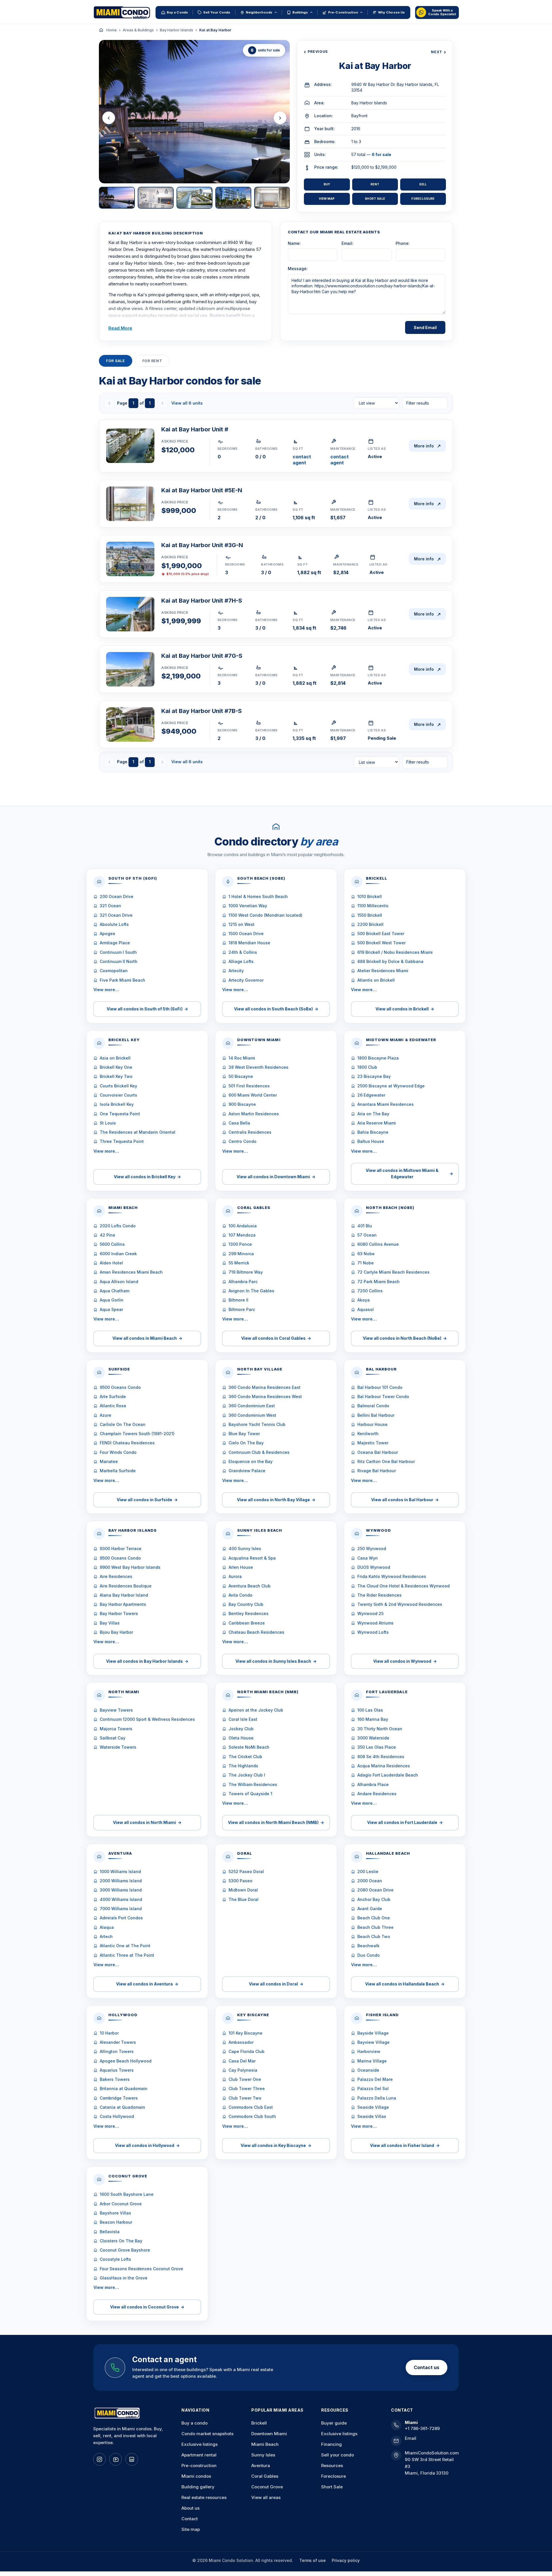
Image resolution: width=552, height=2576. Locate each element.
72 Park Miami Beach (378, 1282)
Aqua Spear (111, 1309)
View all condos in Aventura (147, 1984)
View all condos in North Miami (147, 1822)
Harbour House (372, 1424)
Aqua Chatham (115, 1291)
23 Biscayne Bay (374, 1076)
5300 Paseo (240, 1881)
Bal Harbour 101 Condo (380, 1387)
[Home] (101, 30)
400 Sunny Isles (245, 1549)
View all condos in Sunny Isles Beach (276, 1661)
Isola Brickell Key (117, 1104)
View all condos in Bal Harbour (405, 1500)
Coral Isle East (243, 1719)
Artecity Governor (246, 980)
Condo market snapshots (207, 2434)
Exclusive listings (200, 2444)
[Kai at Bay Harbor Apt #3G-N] (130, 559)
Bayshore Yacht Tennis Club (257, 1424)
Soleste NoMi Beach (249, 1747)
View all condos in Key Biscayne (276, 2145)
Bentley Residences (249, 1613)
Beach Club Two (374, 1936)
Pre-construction (199, 2466)
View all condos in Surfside (147, 1500)
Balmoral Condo (373, 1406)
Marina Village (372, 2061)
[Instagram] (99, 2459)
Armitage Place (115, 943)
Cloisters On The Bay (121, 2241)
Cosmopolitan (114, 971)
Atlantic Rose (113, 1406)
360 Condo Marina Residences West (265, 1396)
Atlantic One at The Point (125, 1946)
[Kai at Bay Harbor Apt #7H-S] (130, 614)
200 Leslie (368, 1872)
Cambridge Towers (119, 2098)
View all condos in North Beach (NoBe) (405, 1338)
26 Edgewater (371, 1095)
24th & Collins (243, 952)
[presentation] (109, 118)
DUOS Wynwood (374, 1567)
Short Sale (375, 199)
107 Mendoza (242, 1235)
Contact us (427, 2367)
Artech (106, 1936)
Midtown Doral (243, 1890)
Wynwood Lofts (373, 1632)
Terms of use (313, 2560)
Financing (331, 2444)
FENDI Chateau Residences (127, 1443)
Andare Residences (377, 1794)
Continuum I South (118, 952)
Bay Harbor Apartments (123, 1604)
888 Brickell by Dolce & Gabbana (390, 961)
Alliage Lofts (241, 961)
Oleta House (241, 1738)
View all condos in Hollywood (147, 2145)
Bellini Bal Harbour (376, 1415)
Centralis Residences (250, 1132)
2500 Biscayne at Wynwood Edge (391, 1086)
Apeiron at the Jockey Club (256, 1710)
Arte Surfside (113, 1396)
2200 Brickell (370, 924)
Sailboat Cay (113, 1738)
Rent (375, 184)
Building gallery (198, 2487)
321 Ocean (110, 906)
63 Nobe (366, 1254)
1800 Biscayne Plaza (378, 1058)
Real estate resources (204, 2497)
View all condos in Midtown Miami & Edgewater (409, 1173)
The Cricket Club (245, 1757)
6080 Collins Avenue (378, 1244)
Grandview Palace (247, 1471)
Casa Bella (239, 1123)
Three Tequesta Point (122, 1141)
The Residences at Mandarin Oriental (138, 1132)
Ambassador (241, 2042)
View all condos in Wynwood (405, 1661)
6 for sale (382, 154)
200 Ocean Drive (117, 896)
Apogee (108, 934)
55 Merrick (239, 1263)
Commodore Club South (252, 2116)
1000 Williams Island (120, 1872)
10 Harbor (109, 2033)
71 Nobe (366, 1263)
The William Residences (253, 1784)
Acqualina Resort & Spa (252, 1558)
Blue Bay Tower (244, 1434)
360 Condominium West (252, 1415)
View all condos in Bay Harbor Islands (147, 1661)
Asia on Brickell (115, 1058)
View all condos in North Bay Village (276, 1500)
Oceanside (368, 2070)
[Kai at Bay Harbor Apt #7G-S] (130, 669)
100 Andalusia (243, 1226)
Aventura (261, 2466)
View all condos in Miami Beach (147, 1338)
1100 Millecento (373, 906)
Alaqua (107, 1927)
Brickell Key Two (116, 1076)
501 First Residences (249, 1086)
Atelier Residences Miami (383, 971)
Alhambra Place (373, 1784)
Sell (423, 184)
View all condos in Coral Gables (276, 1338)
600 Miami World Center (253, 1095)
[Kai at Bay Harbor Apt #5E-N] (130, 504)
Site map (191, 2529)
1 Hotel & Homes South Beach (258, 896)
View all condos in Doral (276, 1984)
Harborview (369, 2051)
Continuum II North (119, 961)
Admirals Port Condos (121, 1918)
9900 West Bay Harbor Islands (130, 1567)
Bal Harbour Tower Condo (383, 1396)
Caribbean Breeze (247, 1623)
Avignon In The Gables (251, 1291)
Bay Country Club (246, 1604)
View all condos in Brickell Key (147, 1177)
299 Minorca (241, 1254)
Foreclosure (423, 199)
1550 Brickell (370, 915)
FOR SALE (116, 361)
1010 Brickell (370, 896)
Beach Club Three (375, 1927)
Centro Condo (243, 1141)
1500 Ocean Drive (246, 934)
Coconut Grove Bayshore (125, 2250)
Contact (190, 2519)
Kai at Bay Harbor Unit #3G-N (202, 545)
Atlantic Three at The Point (127, 1955)
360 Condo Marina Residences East (264, 1387)
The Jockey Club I (247, 1775)
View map (327, 199)
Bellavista (110, 2232)
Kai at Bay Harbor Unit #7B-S (202, 711)
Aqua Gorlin (112, 1300)
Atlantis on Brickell (376, 980)
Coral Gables (265, 2476)
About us (190, 2508)
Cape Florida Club (247, 2051)
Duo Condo (369, 1955)
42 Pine (108, 1235)
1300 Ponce (240, 1244)
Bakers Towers (115, 2079)
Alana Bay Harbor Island (124, 1595)
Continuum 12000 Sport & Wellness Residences (147, 1719)
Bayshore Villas (115, 2213)
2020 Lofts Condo (118, 1226)
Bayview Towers (116, 1710)
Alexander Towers (118, 2042)
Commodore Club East (251, 2107)
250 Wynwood (372, 1549)
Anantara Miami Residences (386, 1104)
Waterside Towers (118, 1747)
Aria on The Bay (373, 1114)
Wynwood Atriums (375, 1623)
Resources (332, 2466)
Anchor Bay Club (374, 1899)
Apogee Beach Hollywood (126, 2061)
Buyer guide (334, 2423)
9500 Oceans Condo (120, 1387)
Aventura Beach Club (250, 1586)
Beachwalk (368, 1946)
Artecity (236, 971)
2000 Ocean (370, 1881)
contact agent (302, 460)
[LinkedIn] (132, 2459)
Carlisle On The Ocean (123, 1424)
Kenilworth (368, 1434)
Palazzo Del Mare (375, 2079)
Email (411, 2438)
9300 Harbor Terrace (121, 1549)
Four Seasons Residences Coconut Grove (141, 2269)
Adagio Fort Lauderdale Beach (388, 1775)
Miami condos (196, 2476)
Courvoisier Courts (118, 1095)
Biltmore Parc (242, 1309)
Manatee (109, 1461)
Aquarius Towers (117, 2070)
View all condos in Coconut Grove (147, 2307)
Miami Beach (265, 2444)
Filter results (418, 403)
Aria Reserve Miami (377, 1123)
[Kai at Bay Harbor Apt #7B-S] (130, 724)
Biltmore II (238, 1300)
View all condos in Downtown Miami (276, 1177)
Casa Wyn (368, 1558)
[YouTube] (116, 2459)
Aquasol (366, 1309)
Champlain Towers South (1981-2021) (137, 1434)
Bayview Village (373, 2042)
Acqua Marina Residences (384, 1766)
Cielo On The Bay (246, 1443)
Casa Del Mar (242, 2061)
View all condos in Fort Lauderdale (405, 1822)
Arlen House (241, 1567)
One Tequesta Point (120, 1114)
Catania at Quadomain (122, 2107)
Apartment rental (199, 2455)
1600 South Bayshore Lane (127, 2194)
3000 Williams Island (121, 1890)
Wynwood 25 (370, 1613)
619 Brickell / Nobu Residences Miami (395, 952)
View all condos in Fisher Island (405, 2145)
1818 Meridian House (249, 943)
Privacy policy (346, 2560)
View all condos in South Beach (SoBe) (276, 1009)
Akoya (364, 1300)
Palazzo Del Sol (373, 2088)
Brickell (259, 2423)
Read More (120, 328)
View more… (106, 990)
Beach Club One (374, 1918)
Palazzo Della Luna (377, 2098)
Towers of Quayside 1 (250, 1794)
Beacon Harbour (116, 2222)
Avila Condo (240, 1595)
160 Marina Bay (373, 1719)
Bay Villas (110, 1623)
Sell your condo (338, 2455)
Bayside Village (373, 2033)
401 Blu (365, 1226)
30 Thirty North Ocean (380, 1729)
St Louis (108, 1123)
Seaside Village (373, 2107)
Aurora (235, 1576)
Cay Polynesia (243, 2070)
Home (112, 30)
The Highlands (243, 1766)
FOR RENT (152, 361)
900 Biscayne (242, 1104)
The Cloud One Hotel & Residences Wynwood (404, 1586)
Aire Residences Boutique (126, 1586)
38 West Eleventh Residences (258, 1067)
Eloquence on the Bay (251, 1461)
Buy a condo (194, 2423)
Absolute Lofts (114, 924)
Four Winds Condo (118, 1452)
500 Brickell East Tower (381, 934)
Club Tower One (245, 2079)
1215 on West (241, 924)
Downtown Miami (269, 2434)
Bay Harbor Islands (177, 30)
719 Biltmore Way (246, 1272)
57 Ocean (367, 1235)
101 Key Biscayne (246, 2033)
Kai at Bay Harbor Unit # (195, 429)
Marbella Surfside (118, 1471)
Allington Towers (117, 2051)
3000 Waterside (373, 1738)
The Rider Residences (379, 1595)
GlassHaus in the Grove (124, 2278)
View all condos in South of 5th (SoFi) (147, 1009)
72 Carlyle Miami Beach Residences (393, 1272)
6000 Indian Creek (118, 1254)
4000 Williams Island (121, 1899)
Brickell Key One (116, 1067)
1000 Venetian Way (248, 906)
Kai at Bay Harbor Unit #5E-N (202, 490)
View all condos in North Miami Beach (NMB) (276, 1822)
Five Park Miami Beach (122, 980)
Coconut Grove (267, 2487)
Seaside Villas (372, 2116)
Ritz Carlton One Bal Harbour (386, 1461)
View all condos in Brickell (405, 1009)
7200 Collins (370, 1291)
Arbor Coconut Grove (121, 2204)
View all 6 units (187, 403)
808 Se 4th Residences (381, 1757)
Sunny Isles (263, 2455)
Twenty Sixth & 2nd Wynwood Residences (400, 1604)
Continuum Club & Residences (259, 1452)
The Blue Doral (244, 1899)
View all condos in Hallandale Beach (405, 1984)
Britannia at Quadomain (124, 2088)
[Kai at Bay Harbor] (130, 446)
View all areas (266, 2497)
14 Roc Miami (242, 1058)
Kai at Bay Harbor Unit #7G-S (202, 656)
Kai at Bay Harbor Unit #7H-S (202, 601)
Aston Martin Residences (254, 1114)
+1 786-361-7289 (422, 2428)
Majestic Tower (373, 1443)
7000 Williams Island (121, 1909)
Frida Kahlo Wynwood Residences (392, 1576)
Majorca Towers (116, 1729)
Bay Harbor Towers (119, 1613)
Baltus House (371, 1141)
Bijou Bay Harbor (116, 1632)
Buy (327, 184)
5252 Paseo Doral (246, 1872)
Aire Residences (116, 1576)
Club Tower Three (247, 2088)
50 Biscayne (241, 1076)
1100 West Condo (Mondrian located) (266, 915)
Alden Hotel (111, 1263)
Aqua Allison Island (119, 1282)
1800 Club (367, 1067)
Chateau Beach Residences (256, 1632)
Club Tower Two (245, 2098)
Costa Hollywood (117, 2116)
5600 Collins (112, 1244)
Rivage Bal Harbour (377, 1471)
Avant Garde (370, 1909)
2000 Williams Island (121, 1881)
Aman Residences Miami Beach (131, 1272)
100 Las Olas (370, 1710)
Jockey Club (241, 1729)
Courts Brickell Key (118, 1086)
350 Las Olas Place (377, 1747)
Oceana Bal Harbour (378, 1452)
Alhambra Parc (243, 1282)
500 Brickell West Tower (382, 943)
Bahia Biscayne (373, 1132)
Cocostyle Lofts (115, 2259)
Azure (106, 1415)
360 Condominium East (252, 1406)
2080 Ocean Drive (375, 1890)
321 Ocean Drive (116, 915)
